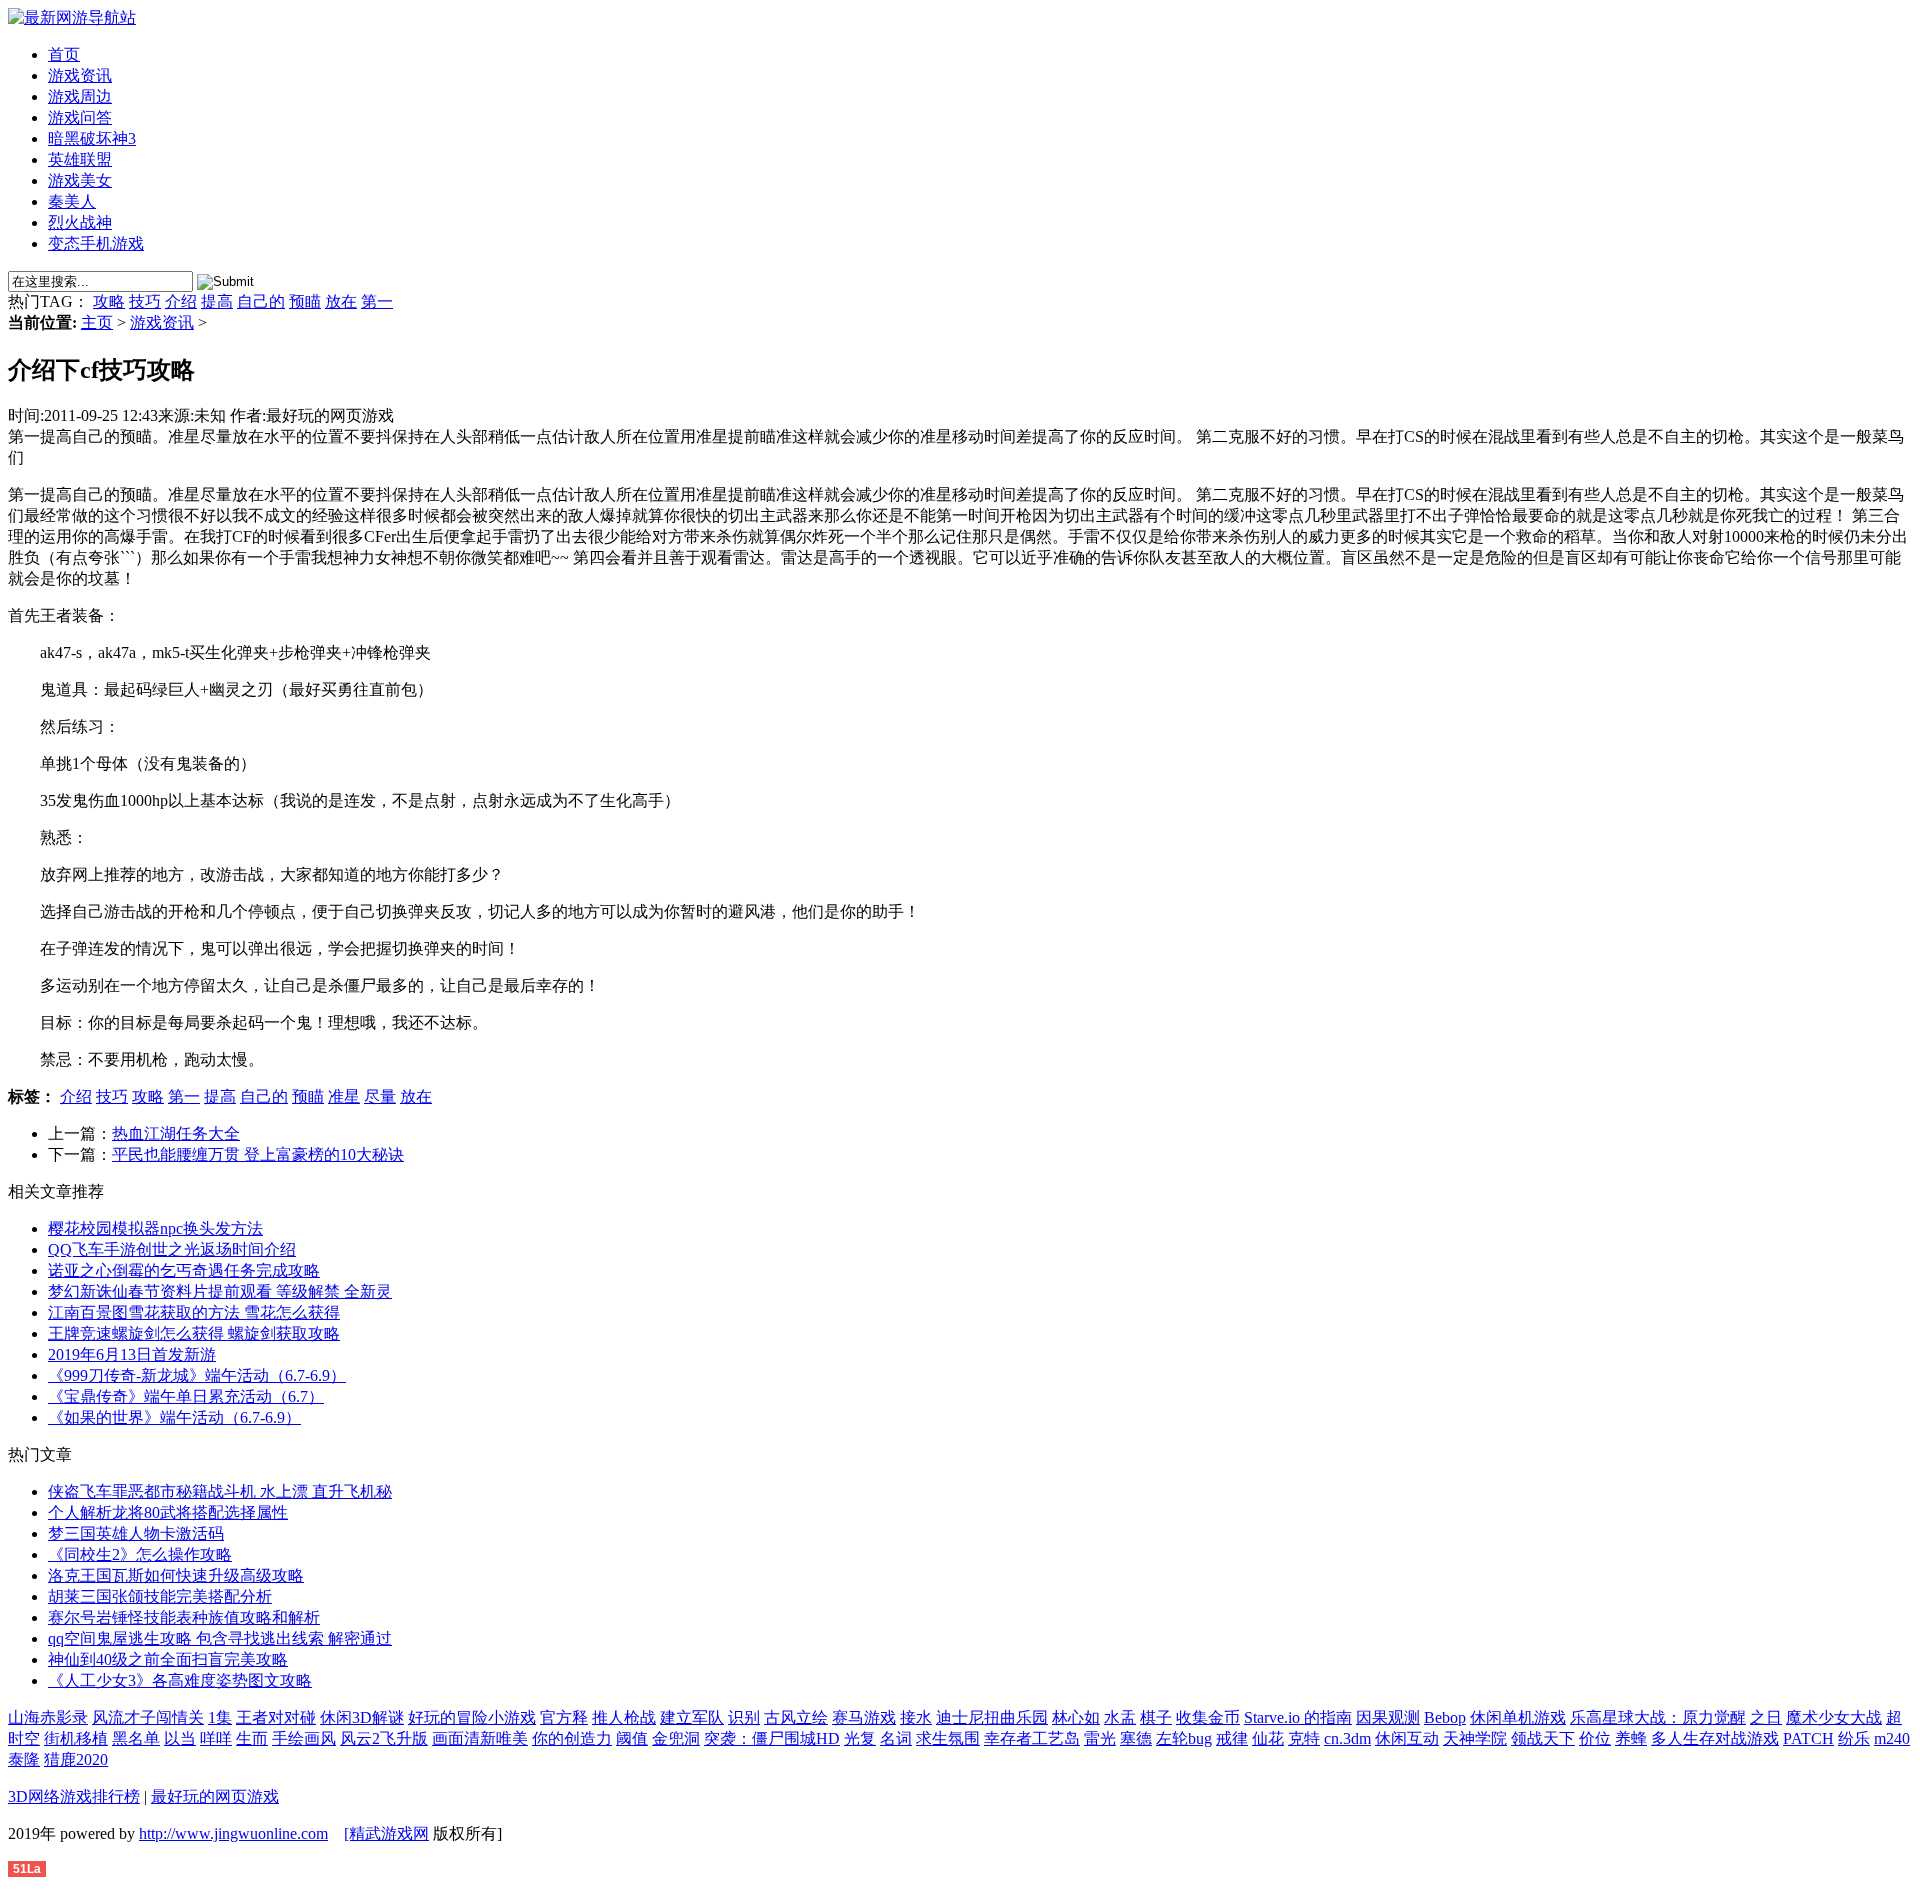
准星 (344, 1096)
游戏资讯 (80, 75)
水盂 (1120, 1717)
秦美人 (72, 201)
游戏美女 (80, 180)
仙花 (1268, 1738)
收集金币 (1208, 1717)
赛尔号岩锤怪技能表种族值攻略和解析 (184, 1617)
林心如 (1076, 1717)
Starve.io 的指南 (1298, 1717)
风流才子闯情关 (148, 1717)
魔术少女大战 (1834, 1717)
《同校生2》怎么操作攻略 (140, 1554)
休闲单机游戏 (1518, 1717)
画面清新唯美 (480, 1738)
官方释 (564, 1717)
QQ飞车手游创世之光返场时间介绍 (172, 1249)
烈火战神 (80, 222)
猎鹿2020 (76, 1759)
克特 (1304, 1738)
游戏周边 (80, 96)
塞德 (1136, 1738)
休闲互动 (1407, 1738)
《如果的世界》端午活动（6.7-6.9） (174, 1417)
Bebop (1445, 1717)
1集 (220, 1717)
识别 (744, 1717)
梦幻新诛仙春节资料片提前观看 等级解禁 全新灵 (220, 1291)
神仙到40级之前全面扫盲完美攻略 (168, 1659)
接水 (916, 1717)
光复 (860, 1738)
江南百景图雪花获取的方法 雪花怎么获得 (194, 1312)
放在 (341, 301)
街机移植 (76, 1738)
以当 (180, 1738)
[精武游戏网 (386, 1833)
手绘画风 (304, 1738)
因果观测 (1388, 1717)
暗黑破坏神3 (92, 138)
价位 (1595, 1738)
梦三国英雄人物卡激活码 (136, 1533)
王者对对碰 (276, 1717)
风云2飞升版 (384, 1738)
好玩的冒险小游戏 (472, 1717)
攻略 (109, 301)
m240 (1892, 1738)
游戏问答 (80, 117)
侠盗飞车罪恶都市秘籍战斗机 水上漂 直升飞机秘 (220, 1491)
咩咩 (216, 1738)
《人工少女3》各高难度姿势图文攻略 (180, 1680)
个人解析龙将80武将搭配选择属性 (168, 1512)
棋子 (1156, 1717)
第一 (377, 301)
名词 (896, 1738)
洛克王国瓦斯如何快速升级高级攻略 (176, 1575)
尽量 (380, 1096)
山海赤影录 (48, 1717)
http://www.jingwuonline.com (233, 1833)
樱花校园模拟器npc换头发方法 (155, 1228)
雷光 (1100, 1738)
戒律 (1232, 1738)
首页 (64, 54)
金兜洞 (676, 1738)
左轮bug (1184, 1738)
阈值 (632, 1738)
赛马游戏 (864, 1717)
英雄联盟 (80, 159)
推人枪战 (624, 1717)
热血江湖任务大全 (176, 1133)
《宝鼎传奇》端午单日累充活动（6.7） (186, 1396)
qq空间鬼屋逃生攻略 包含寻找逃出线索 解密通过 (220, 1638)
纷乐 (1854, 1738)
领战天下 (1543, 1738)
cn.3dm (1347, 1738)
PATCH (1808, 1738)
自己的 (261, 301)
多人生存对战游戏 (1715, 1738)
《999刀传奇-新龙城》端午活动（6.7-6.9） (197, 1375)
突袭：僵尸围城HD (772, 1738)
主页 (97, 322)
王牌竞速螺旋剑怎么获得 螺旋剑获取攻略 (194, 1333)
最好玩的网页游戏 (215, 1796)
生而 (252, 1738)
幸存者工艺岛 (1032, 1738)
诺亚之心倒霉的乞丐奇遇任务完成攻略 (184, 1270)
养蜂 (1631, 1738)
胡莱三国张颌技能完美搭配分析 (160, 1596)
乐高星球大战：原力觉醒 (1658, 1717)
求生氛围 (948, 1738)
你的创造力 (572, 1738)
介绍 (181, 301)
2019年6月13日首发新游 (132, 1354)
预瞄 (305, 301)
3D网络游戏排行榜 (74, 1796)
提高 (217, 301)
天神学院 (1475, 1738)
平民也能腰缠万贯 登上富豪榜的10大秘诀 (258, 1154)
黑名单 (136, 1738)
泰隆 (24, 1759)
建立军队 (692, 1717)
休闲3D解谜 (362, 1717)
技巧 (145, 301)
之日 (1766, 1717)
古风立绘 (796, 1717)
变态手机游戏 (96, 243)
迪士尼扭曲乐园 (992, 1717)
